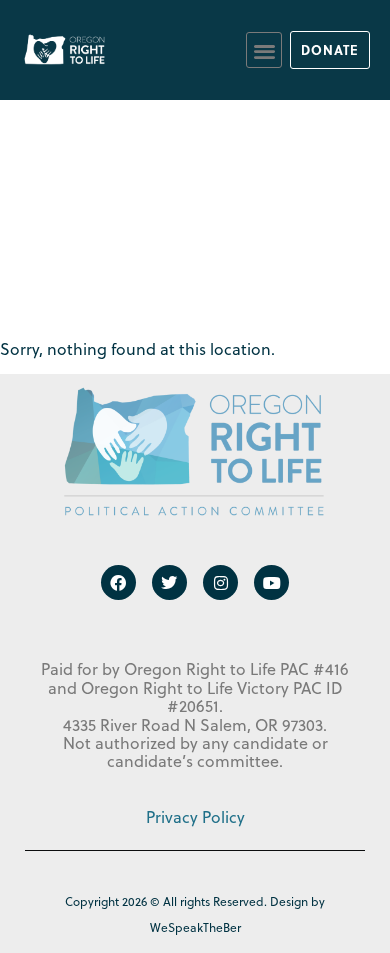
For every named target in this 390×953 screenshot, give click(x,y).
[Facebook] (118, 582)
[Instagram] (220, 582)
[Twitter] (169, 582)
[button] (264, 50)
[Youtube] (271, 582)
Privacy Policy (195, 817)
